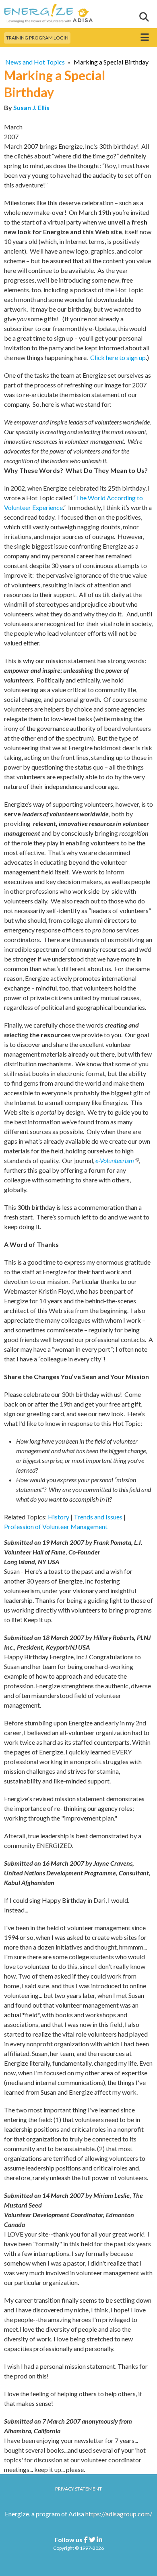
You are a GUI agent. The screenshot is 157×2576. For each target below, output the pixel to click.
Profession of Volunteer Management (56, 1526)
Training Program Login (37, 38)
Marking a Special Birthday (111, 62)
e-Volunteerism (117, 1160)
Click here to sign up (118, 357)
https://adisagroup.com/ (119, 2514)
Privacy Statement (78, 2489)
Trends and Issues (98, 1517)
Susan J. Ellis (31, 107)
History (59, 1517)
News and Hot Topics (35, 62)
